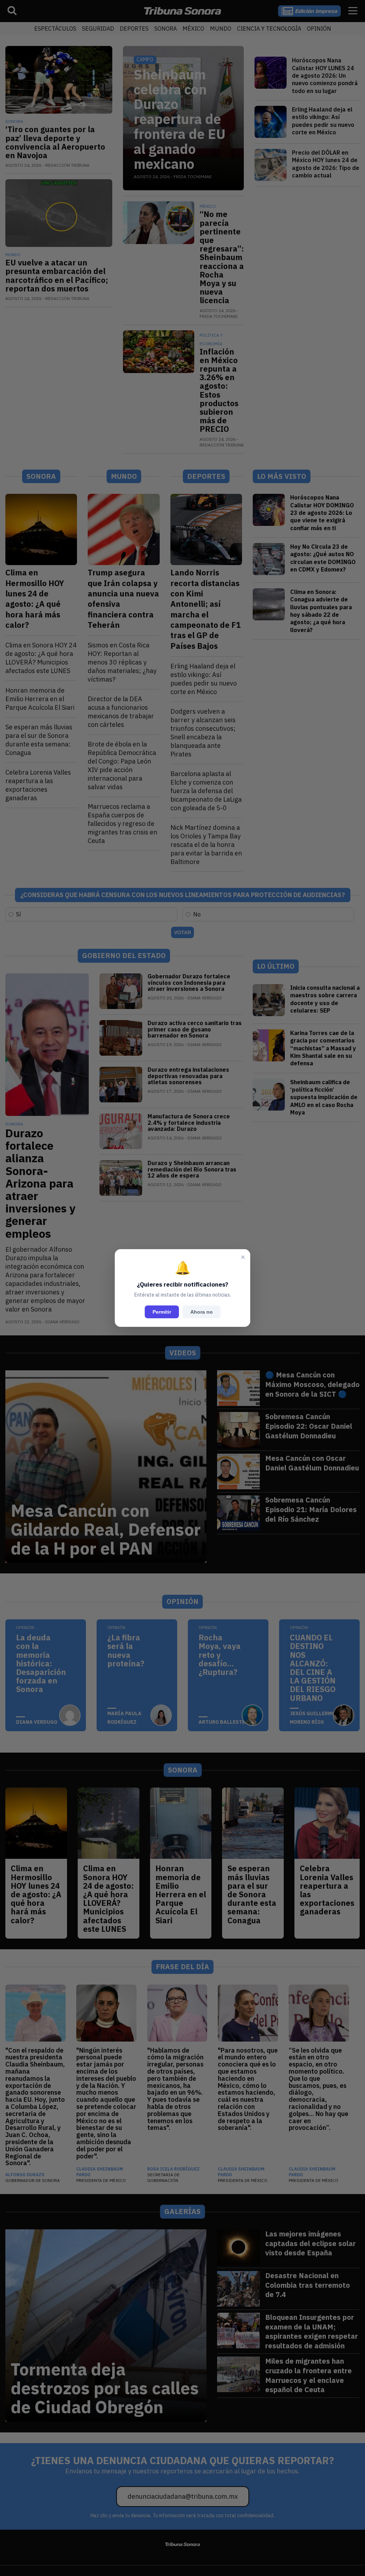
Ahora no (202, 1312)
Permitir (162, 1312)
